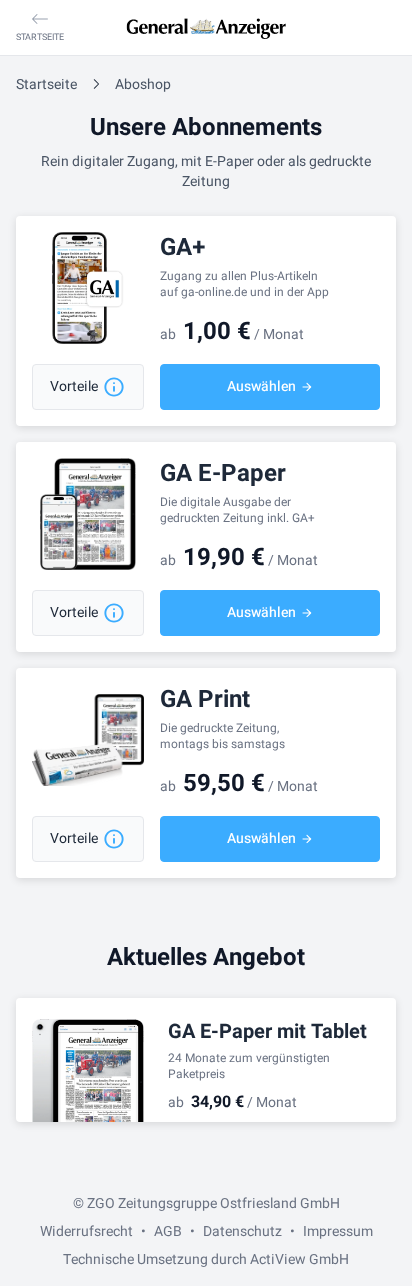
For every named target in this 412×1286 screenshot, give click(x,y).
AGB (168, 1231)
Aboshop (143, 84)
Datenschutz (242, 1231)
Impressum (338, 1231)
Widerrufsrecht (86, 1231)
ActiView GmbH (299, 1259)
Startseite (46, 84)
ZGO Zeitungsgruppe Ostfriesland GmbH (213, 1203)
